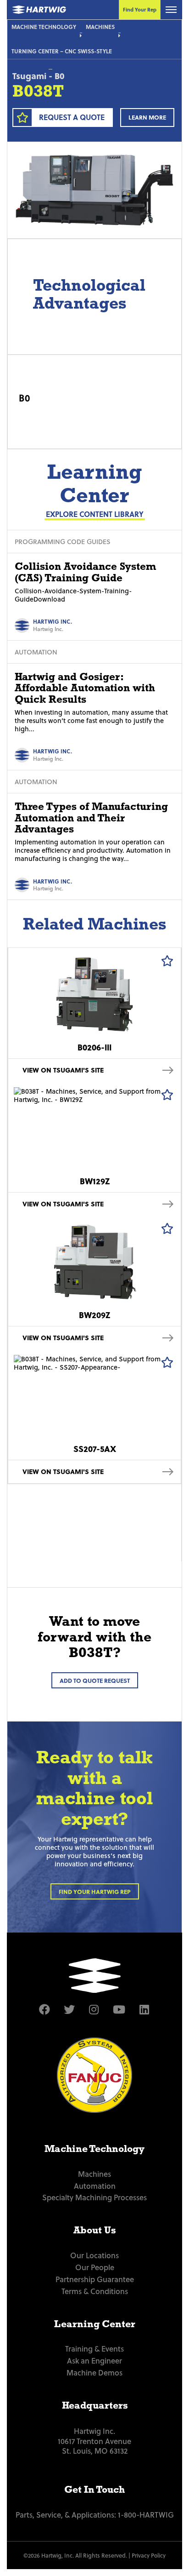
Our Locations (94, 2255)
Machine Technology (44, 27)
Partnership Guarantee (95, 2279)
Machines (100, 27)
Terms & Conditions (95, 2291)
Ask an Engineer (94, 2360)
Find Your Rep (140, 9)
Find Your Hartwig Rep (95, 1891)
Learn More (147, 117)
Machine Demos (94, 2372)
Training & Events (94, 2348)
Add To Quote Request (95, 1680)
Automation (95, 2186)
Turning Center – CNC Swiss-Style (62, 51)
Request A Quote (72, 117)
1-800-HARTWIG (146, 2514)
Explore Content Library (95, 514)
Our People (95, 2267)
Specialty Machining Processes (94, 2197)
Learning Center (95, 2324)
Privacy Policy (149, 2555)
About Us (94, 2230)
